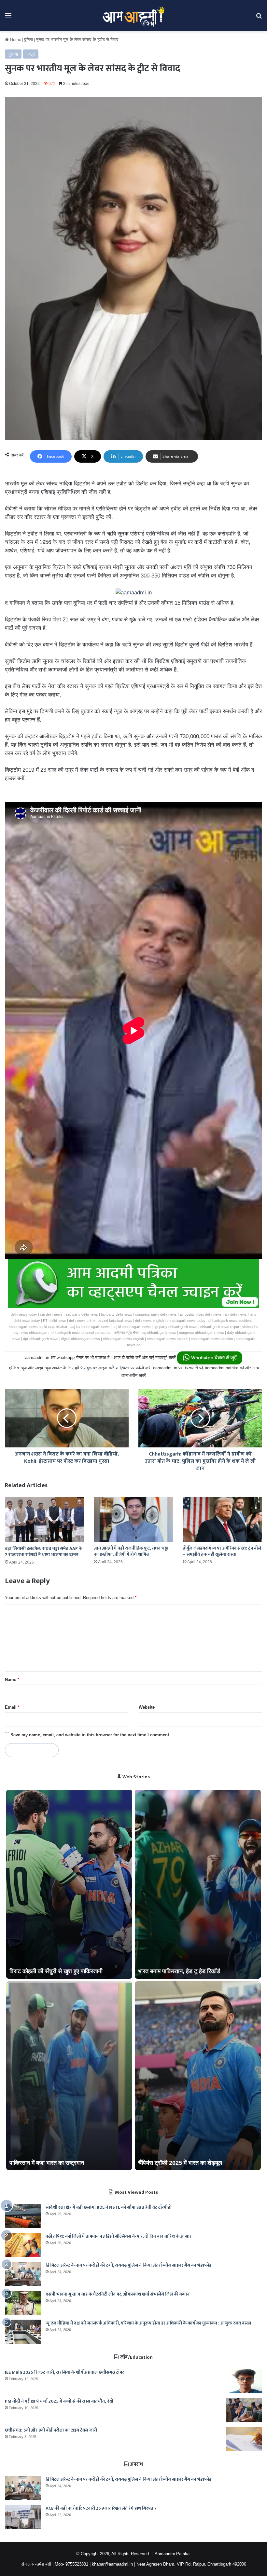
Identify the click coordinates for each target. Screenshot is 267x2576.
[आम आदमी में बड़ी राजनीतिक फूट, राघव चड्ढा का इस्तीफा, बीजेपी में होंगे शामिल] (133, 1519)
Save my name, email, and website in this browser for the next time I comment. (90, 1735)
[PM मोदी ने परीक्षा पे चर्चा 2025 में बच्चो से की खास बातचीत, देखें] (244, 2410)
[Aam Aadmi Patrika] (133, 16)
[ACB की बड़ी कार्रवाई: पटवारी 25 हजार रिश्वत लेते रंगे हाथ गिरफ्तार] (23, 2517)
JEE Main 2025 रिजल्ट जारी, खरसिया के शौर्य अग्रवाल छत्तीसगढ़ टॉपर (64, 2372)
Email (12, 1707)
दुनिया (28, 40)
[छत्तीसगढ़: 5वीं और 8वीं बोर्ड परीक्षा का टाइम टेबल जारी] (244, 2439)
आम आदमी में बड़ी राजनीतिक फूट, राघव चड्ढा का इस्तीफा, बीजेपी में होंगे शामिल (131, 1551)
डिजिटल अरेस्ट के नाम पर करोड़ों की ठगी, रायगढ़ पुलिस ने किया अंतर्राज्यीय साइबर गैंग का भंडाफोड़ (129, 2265)
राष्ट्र (31, 54)
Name (12, 1680)
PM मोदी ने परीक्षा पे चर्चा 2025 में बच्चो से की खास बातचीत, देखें (59, 2401)
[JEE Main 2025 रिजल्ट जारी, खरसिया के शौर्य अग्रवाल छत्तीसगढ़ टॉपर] (244, 2381)
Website (147, 1707)
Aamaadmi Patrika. (173, 2554)
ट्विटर (125, 1368)
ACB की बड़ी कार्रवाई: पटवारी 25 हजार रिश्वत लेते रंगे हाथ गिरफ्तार (101, 2508)
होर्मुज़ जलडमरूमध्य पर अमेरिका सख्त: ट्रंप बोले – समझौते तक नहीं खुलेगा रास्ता (222, 1551)
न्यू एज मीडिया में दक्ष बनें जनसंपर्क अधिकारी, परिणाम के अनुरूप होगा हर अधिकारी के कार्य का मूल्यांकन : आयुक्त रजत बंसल (148, 2323)
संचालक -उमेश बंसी (36, 2564)
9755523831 (77, 2564)
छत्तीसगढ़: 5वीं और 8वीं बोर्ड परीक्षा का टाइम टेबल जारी (51, 2430)
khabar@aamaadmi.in (112, 2564)
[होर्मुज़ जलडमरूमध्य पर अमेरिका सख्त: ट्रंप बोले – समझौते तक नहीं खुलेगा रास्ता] (223, 1519)
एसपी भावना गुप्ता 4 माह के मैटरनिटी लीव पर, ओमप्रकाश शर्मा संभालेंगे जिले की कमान (118, 2294)
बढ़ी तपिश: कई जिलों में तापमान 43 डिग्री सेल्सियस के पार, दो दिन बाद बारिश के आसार (119, 2236)
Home (15, 40)
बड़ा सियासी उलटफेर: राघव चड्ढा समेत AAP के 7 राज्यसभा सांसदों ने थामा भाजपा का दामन (44, 1552)
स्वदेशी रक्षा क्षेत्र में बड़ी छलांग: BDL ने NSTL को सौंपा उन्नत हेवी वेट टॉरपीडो (109, 2207)
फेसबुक (86, 1368)
